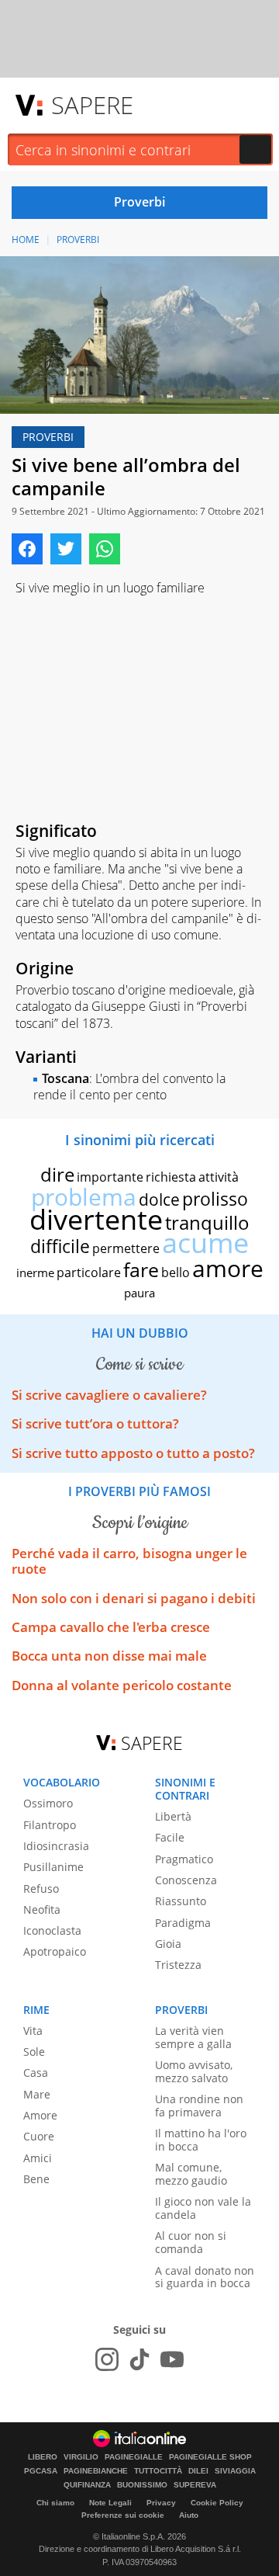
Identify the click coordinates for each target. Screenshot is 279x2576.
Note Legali (110, 2503)
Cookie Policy (217, 2503)
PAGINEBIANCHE (96, 2471)
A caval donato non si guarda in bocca (205, 2277)
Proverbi (78, 240)
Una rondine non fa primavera (199, 2106)
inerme (35, 1272)
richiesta (171, 1177)
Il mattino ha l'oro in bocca (201, 2140)
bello (176, 1272)
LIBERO (43, 2457)
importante (110, 1177)
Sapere (92, 105)
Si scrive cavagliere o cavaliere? (109, 1395)
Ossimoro (48, 1803)
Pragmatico (184, 1859)
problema (84, 1197)
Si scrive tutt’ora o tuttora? (95, 1423)
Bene (36, 2179)
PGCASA (41, 2471)
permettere (126, 1248)
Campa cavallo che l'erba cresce (111, 1627)
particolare (89, 1272)
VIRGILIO (81, 2457)
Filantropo (50, 1825)
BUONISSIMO (142, 2485)
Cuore (39, 2136)
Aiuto (189, 2515)
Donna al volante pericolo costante (122, 1685)
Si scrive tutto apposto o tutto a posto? (133, 1453)
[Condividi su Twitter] (66, 549)
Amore (40, 2115)
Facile (170, 1837)
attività (219, 1177)
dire (57, 1174)
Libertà (173, 1816)
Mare (37, 2094)
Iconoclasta (52, 1930)
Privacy (161, 2503)
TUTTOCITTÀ (158, 2471)
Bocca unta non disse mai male (109, 1656)
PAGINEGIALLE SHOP (210, 2457)
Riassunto (181, 1901)
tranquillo (207, 1222)
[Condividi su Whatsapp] (105, 549)
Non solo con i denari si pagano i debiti (134, 1598)
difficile (60, 1246)
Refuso (41, 1889)
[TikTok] (139, 2359)
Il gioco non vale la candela (203, 2208)
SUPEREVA (195, 2485)
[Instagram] (107, 2359)
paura (139, 1293)
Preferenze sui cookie (123, 2515)
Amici (38, 2158)
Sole (34, 2052)
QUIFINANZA (87, 2485)
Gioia (168, 1944)
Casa (36, 2073)
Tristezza (178, 1965)
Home (26, 240)
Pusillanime (53, 1867)
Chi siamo (55, 2503)
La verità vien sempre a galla (193, 2037)
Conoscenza (186, 1880)
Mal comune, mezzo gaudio (191, 2174)
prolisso (215, 1199)
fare (141, 1269)
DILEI (198, 2471)
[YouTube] (172, 2359)
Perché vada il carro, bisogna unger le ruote (129, 1561)
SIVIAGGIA (235, 2471)
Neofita (42, 1909)
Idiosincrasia (56, 1846)
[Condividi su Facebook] (27, 549)
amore (228, 1268)
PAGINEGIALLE (134, 2457)
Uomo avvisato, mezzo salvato (194, 2071)
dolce (159, 1199)
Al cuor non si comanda (191, 2242)
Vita (33, 2031)
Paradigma (183, 1923)
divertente (96, 1219)
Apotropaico (55, 1951)
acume (205, 1243)
